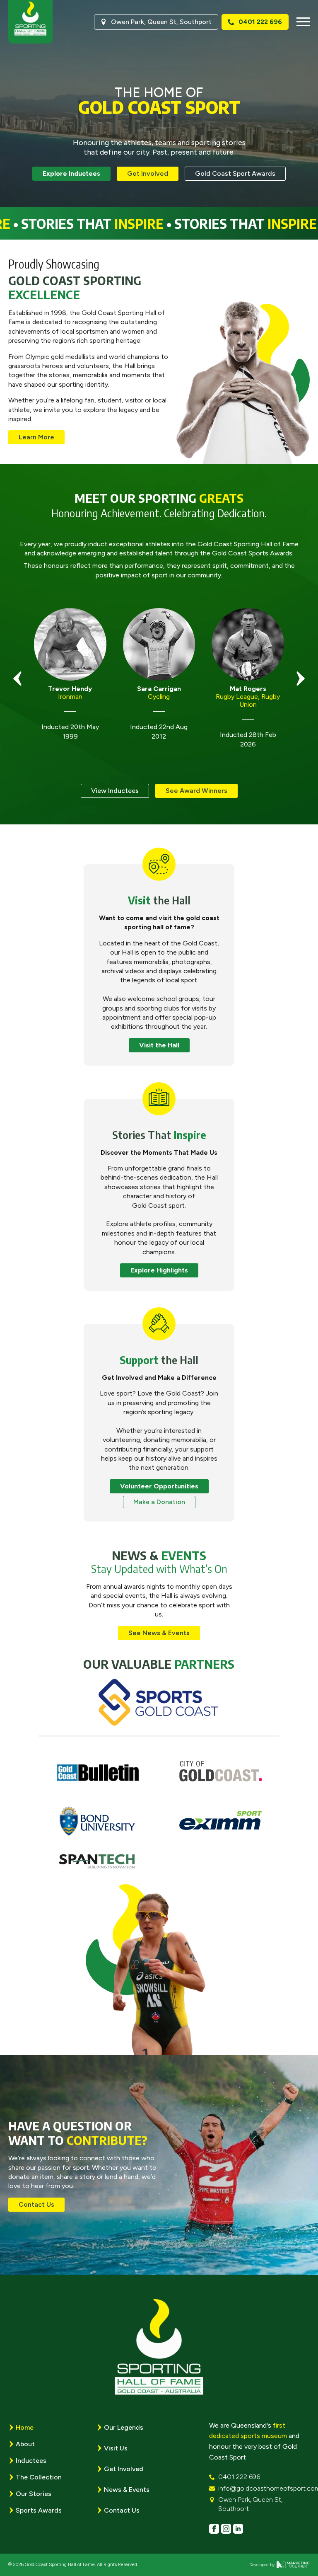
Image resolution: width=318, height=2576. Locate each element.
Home (25, 2427)
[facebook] (214, 2529)
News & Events (127, 2490)
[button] (17, 679)
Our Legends (124, 2427)
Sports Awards (39, 2510)
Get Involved (124, 2469)
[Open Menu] (303, 22)
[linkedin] (238, 2529)
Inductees (31, 2461)
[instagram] (226, 2529)
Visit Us (116, 2448)
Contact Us (122, 2510)
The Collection (39, 2477)
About (25, 2444)
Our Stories (34, 2494)
